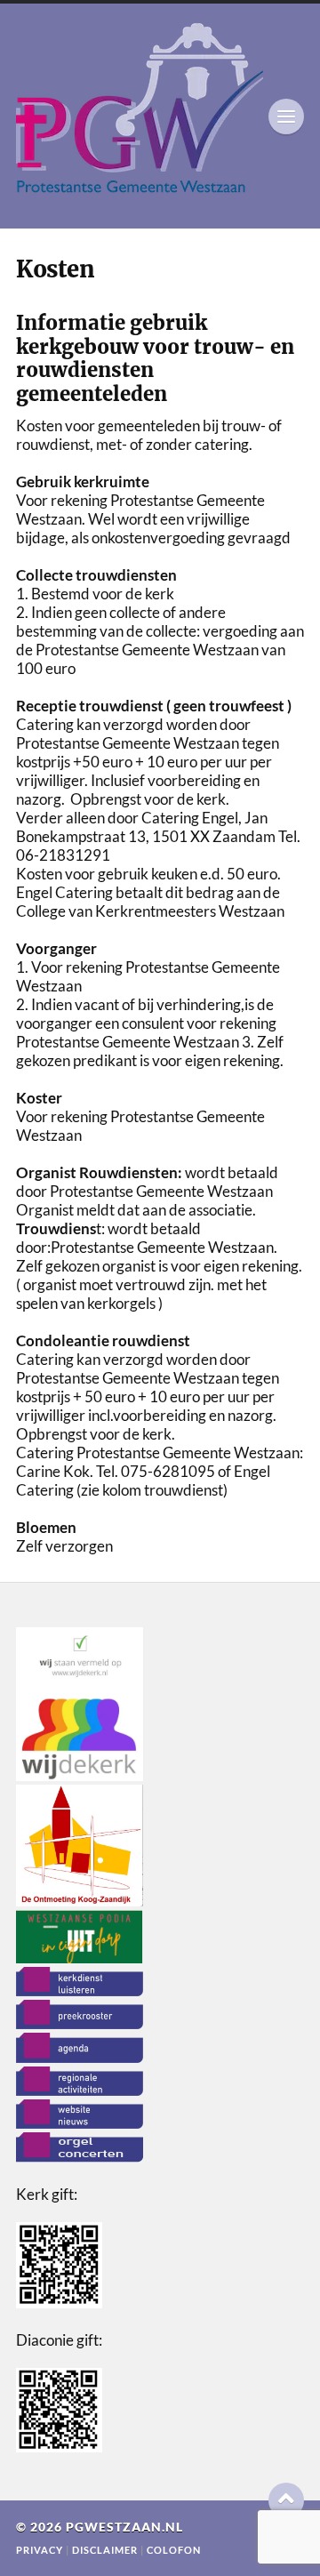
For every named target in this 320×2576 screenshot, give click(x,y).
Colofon (174, 2550)
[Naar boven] (286, 2500)
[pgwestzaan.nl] (160, 116)
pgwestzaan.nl (124, 2527)
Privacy (40, 2550)
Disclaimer (106, 2550)
